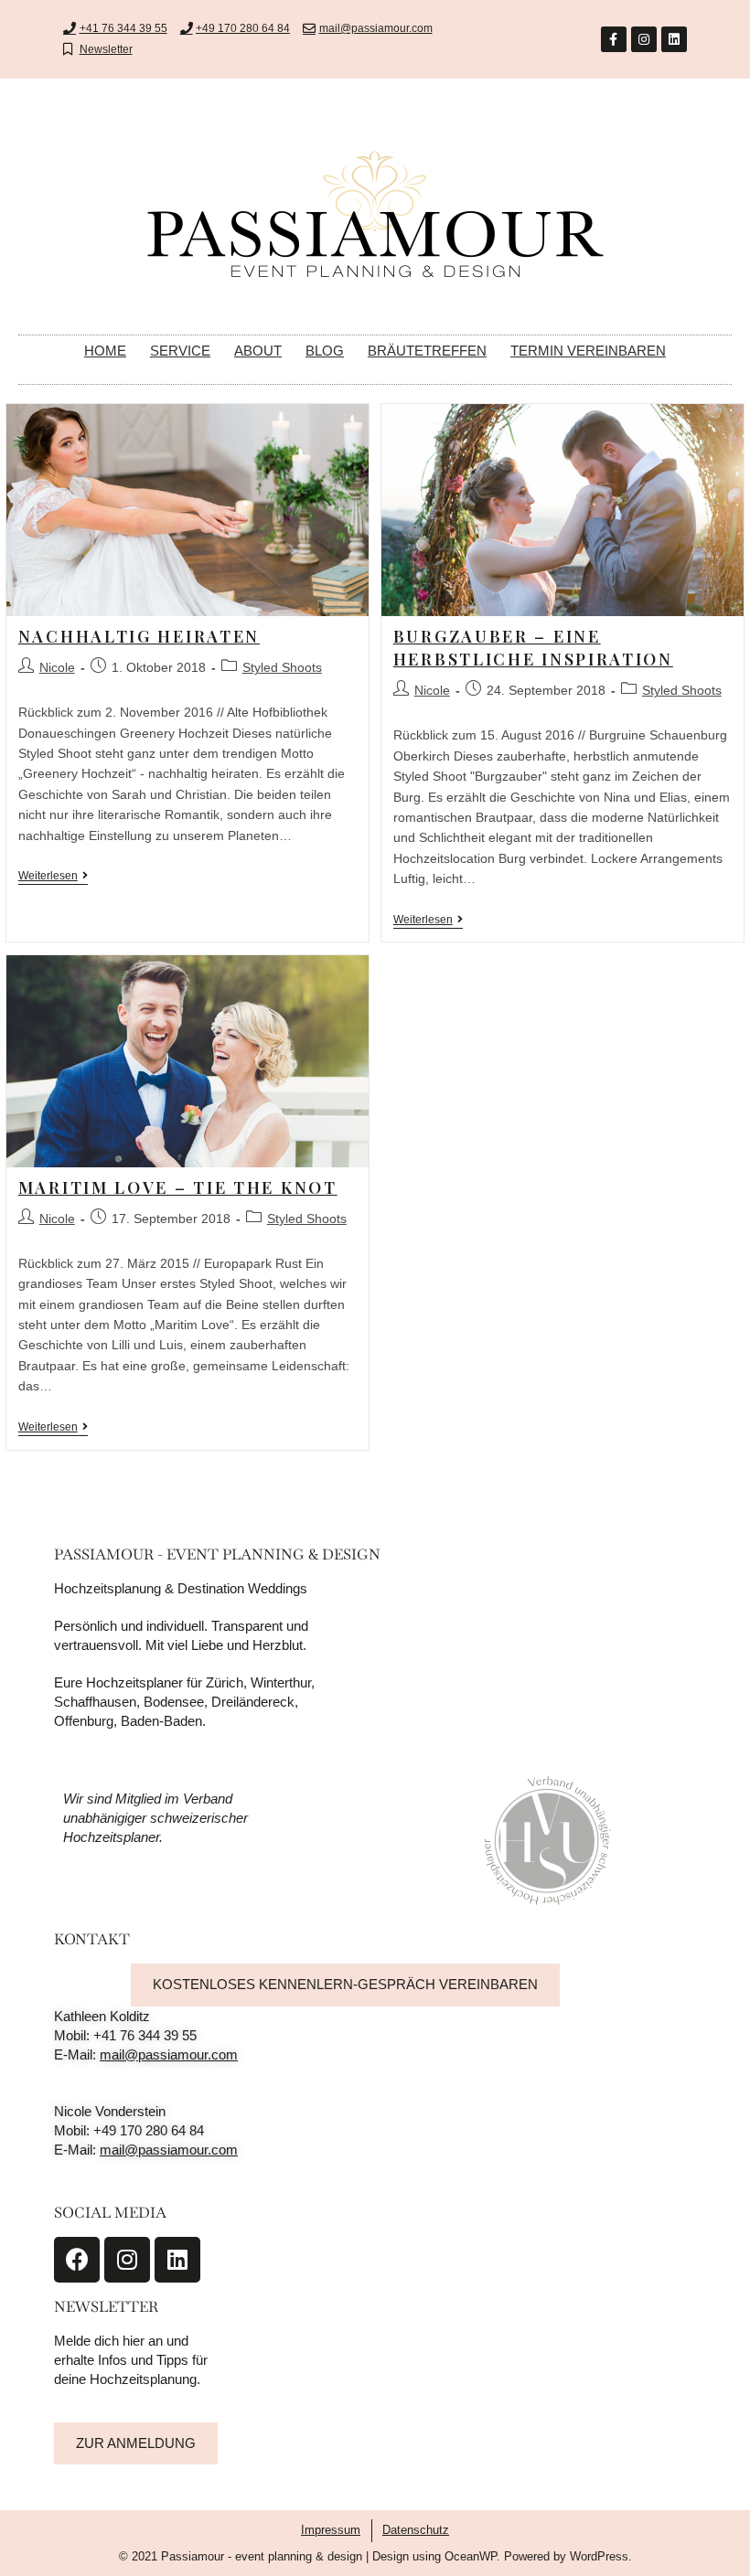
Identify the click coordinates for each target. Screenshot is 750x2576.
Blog (325, 351)
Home (105, 351)
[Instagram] (644, 39)
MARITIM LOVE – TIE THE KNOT (178, 1187)
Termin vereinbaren (588, 351)
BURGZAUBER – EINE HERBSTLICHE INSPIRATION (533, 648)
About (258, 351)
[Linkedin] (674, 39)
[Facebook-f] (614, 39)
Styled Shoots (282, 667)
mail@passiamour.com (169, 2054)
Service (180, 351)
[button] (345, 1985)
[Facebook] (77, 2260)
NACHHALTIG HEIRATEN (139, 636)
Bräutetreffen (427, 351)
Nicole (57, 667)
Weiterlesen (53, 876)
